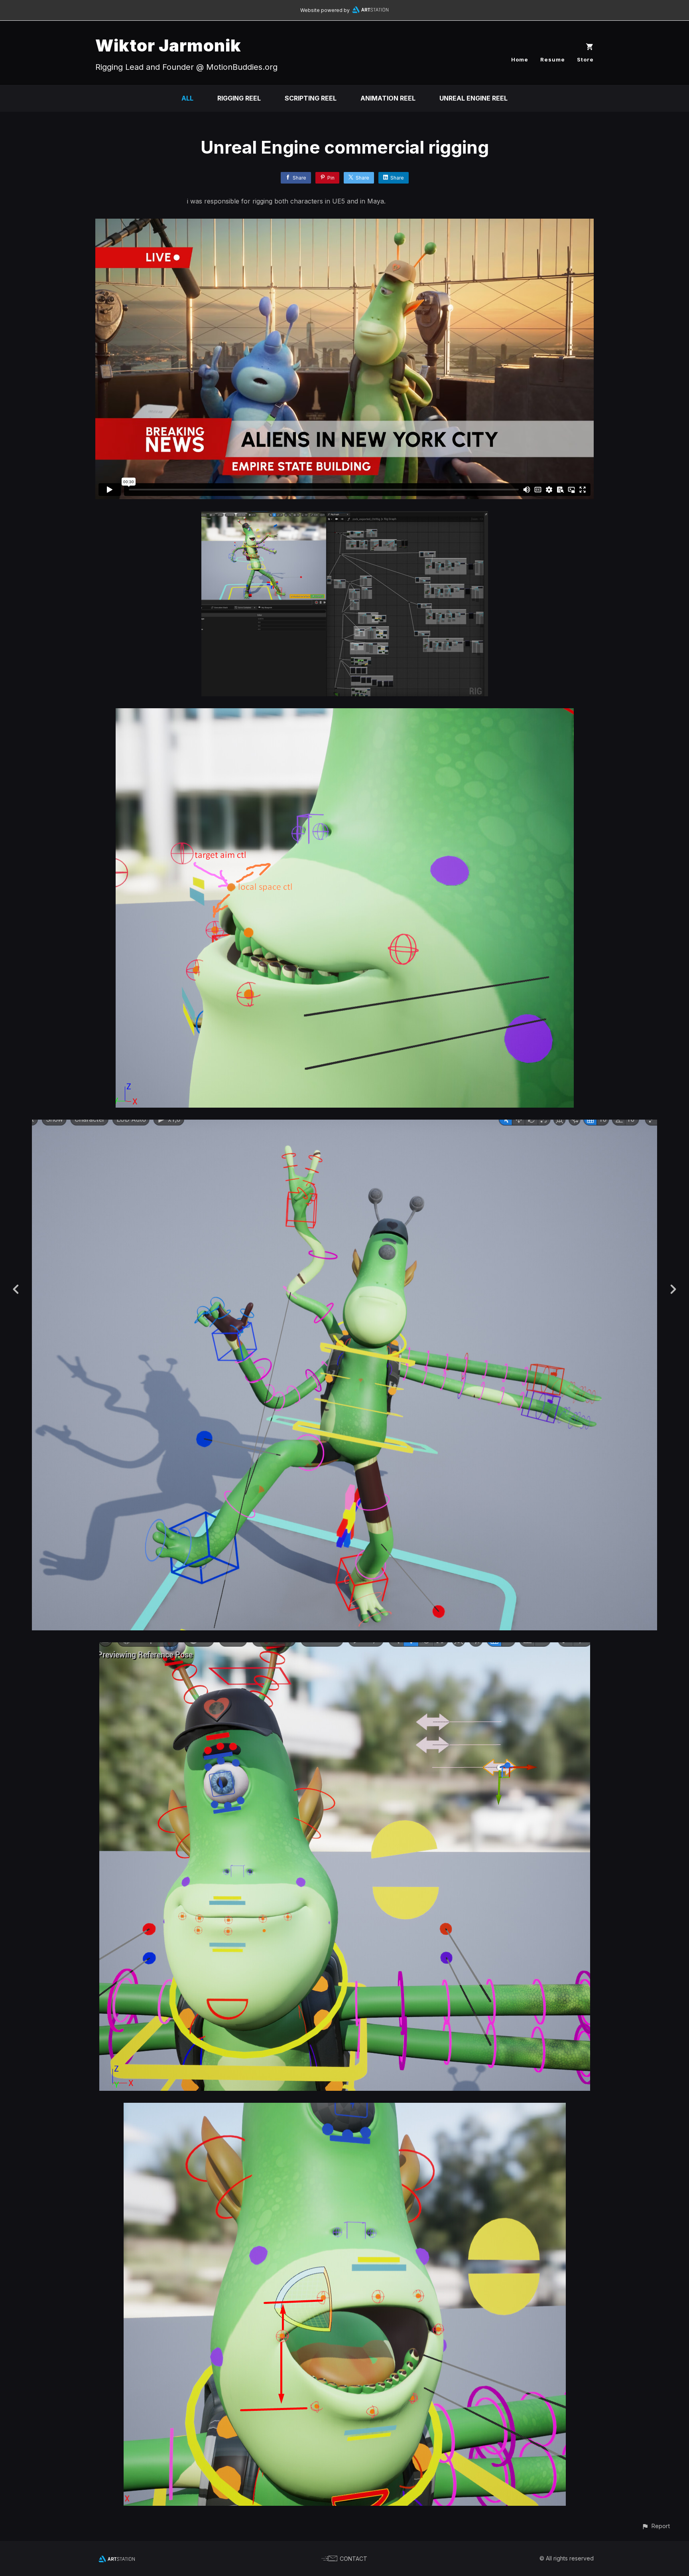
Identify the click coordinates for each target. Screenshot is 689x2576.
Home (520, 59)
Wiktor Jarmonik (168, 45)
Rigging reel (239, 98)
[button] (656, 2526)
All (187, 98)
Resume (553, 59)
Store (585, 59)
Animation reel (388, 98)
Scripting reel (311, 98)
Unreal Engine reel (473, 98)
